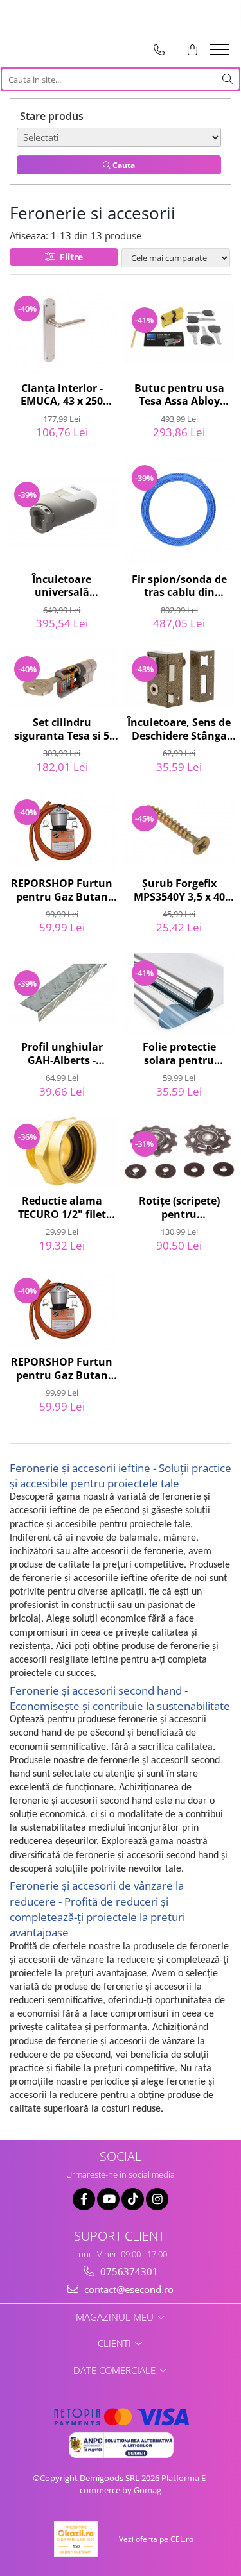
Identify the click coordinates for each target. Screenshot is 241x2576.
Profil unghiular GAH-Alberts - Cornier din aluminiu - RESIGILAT (62, 1055)
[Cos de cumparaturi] (192, 50)
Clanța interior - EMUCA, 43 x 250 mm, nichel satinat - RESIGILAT (62, 396)
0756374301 (128, 2271)
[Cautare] (228, 79)
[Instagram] (157, 2199)
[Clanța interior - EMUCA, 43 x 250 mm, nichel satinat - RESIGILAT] (62, 331)
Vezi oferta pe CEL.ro (156, 2539)
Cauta (123, 165)
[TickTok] (133, 2199)
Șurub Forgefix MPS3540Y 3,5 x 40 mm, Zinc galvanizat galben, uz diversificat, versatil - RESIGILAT (179, 891)
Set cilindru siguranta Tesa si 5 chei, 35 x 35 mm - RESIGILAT (62, 730)
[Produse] (221, 53)
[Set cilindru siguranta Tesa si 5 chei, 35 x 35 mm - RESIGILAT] (62, 679)
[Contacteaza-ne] (159, 50)
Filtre (69, 257)
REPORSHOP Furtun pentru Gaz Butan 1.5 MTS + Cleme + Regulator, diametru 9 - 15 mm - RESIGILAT (62, 891)
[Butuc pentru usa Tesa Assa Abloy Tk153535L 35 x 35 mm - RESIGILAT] (180, 331)
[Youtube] (108, 2199)
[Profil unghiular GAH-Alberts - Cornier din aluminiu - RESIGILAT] (62, 993)
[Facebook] (84, 2199)
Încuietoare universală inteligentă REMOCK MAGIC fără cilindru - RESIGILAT (62, 587)
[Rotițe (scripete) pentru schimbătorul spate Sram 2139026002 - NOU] (180, 1152)
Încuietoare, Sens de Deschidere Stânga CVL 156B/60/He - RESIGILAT (179, 730)
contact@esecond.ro (128, 2289)
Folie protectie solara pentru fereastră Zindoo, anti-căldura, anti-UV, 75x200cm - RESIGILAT (179, 1055)
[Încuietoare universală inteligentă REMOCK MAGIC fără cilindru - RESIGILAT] (62, 511)
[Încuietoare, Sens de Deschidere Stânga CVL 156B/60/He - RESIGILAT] (180, 679)
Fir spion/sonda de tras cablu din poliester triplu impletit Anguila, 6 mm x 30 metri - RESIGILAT (179, 587)
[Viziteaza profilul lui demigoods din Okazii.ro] (76, 2539)
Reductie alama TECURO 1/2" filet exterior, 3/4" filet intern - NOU (62, 1208)
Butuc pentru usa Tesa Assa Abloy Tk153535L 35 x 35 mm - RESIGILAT (179, 396)
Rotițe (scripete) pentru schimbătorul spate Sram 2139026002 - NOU (179, 1208)
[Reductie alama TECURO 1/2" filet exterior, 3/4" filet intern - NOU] (62, 1152)
